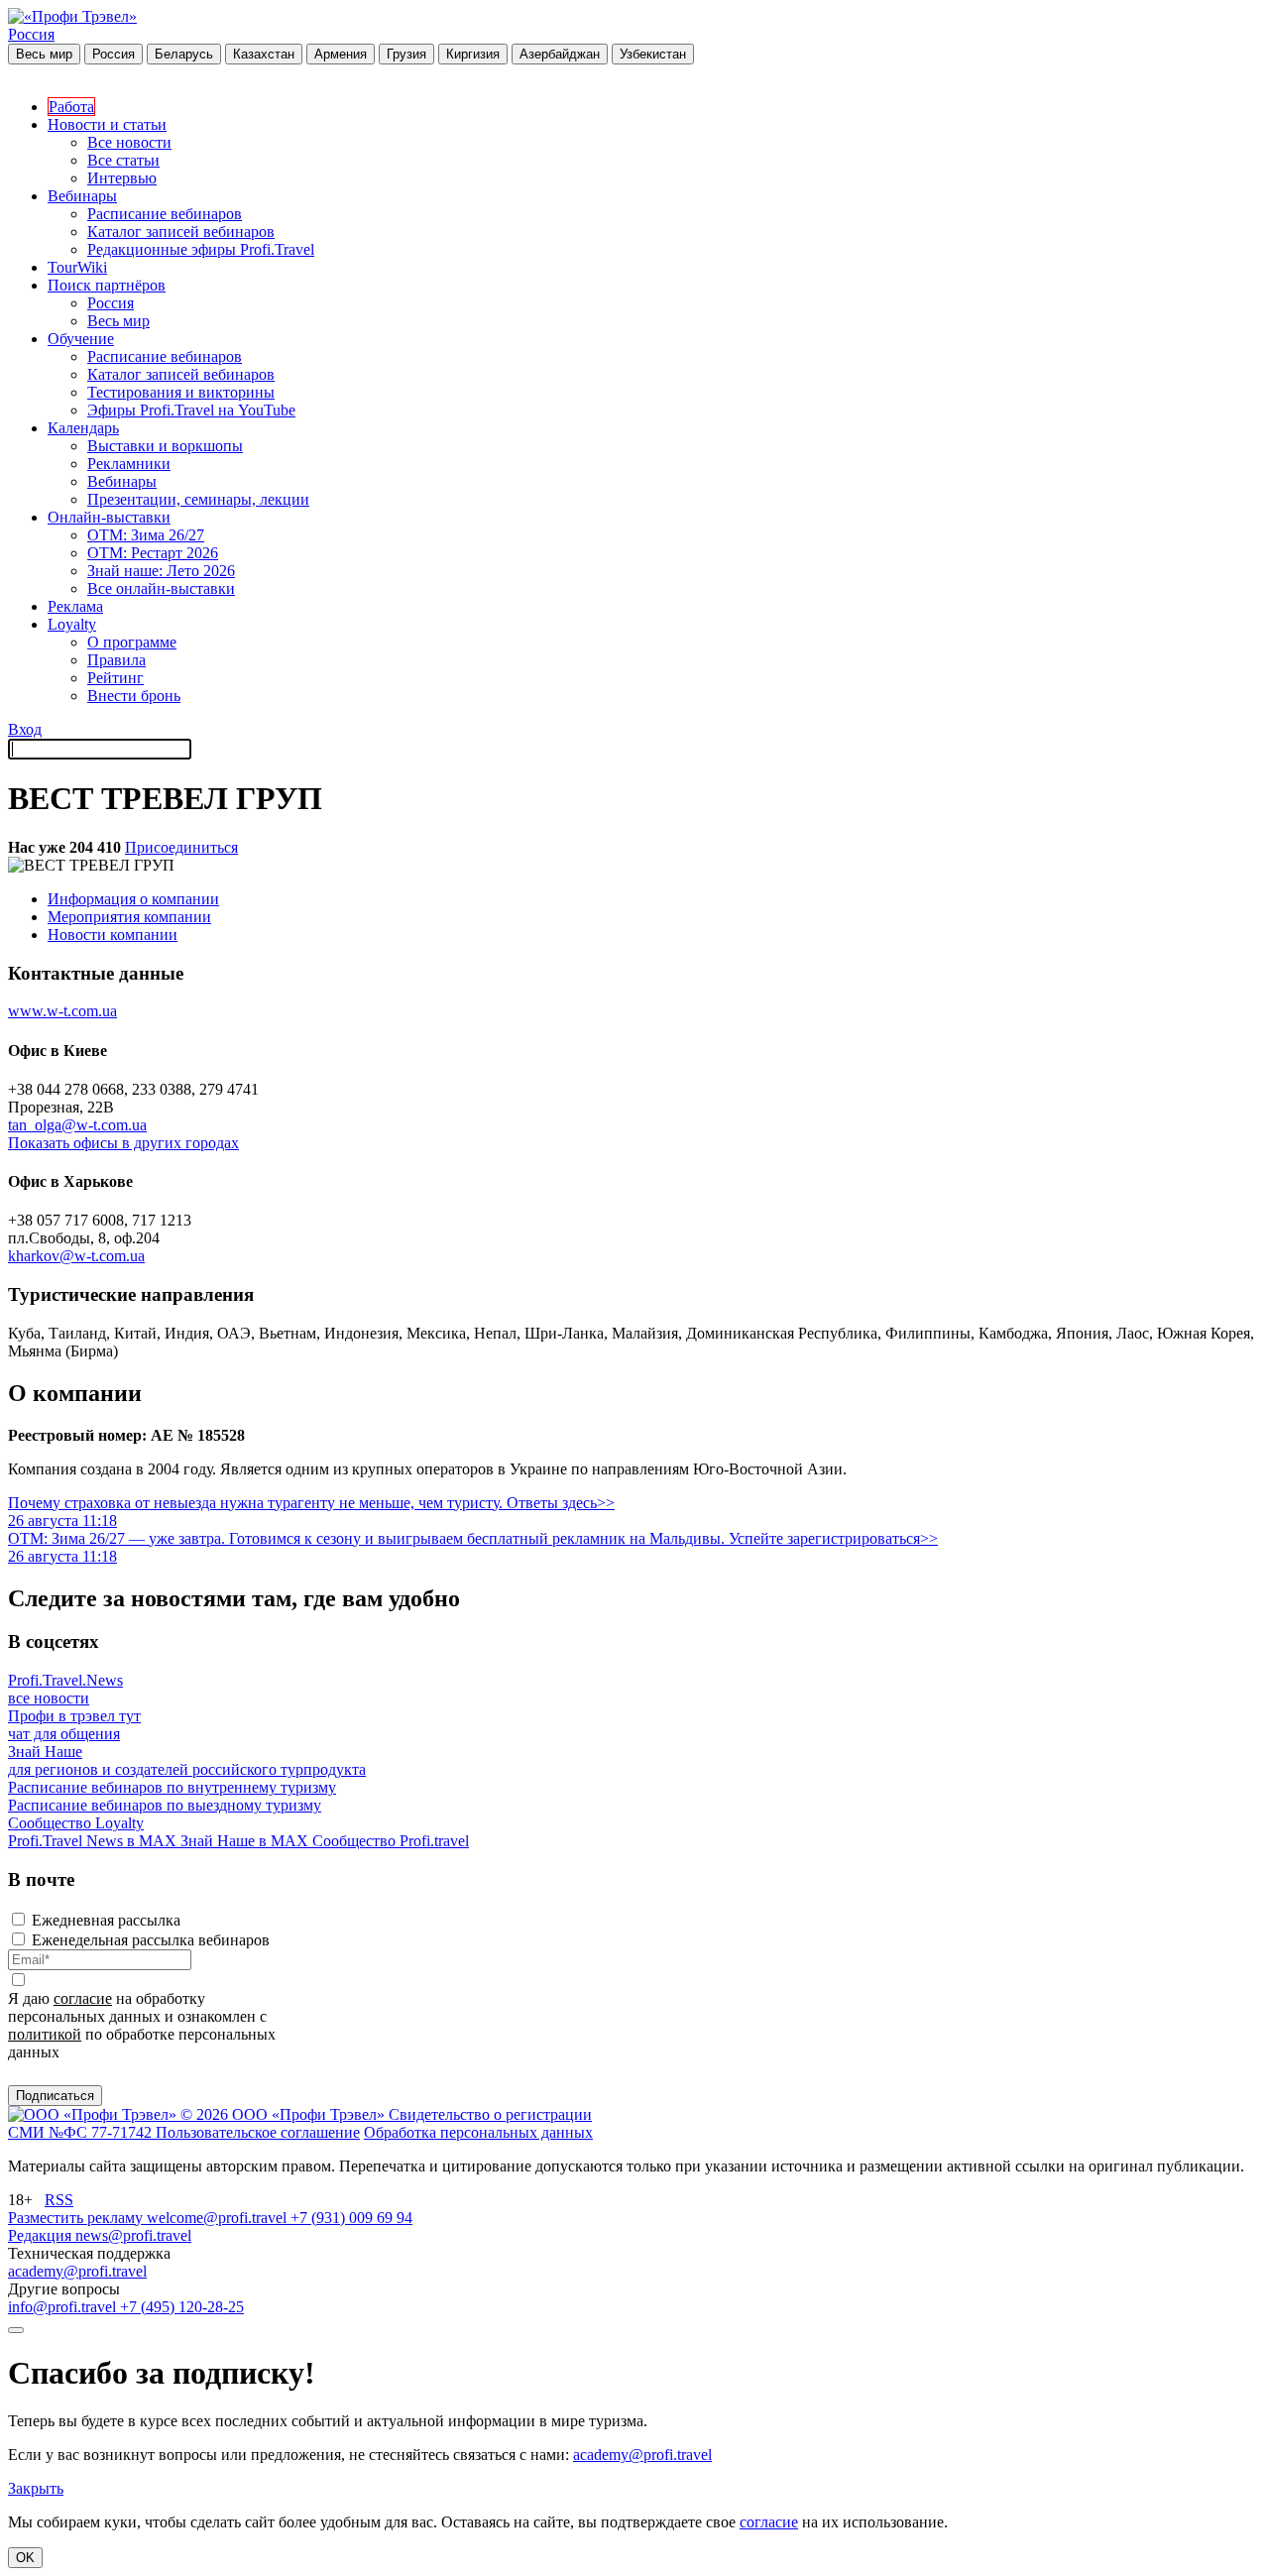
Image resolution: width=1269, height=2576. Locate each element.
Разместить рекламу (77, 2218)
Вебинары (82, 196)
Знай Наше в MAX (246, 1841)
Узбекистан (653, 54)
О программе (132, 642)
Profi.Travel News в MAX (94, 1841)
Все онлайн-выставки (161, 588)
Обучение (81, 339)
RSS (59, 2200)
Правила (116, 660)
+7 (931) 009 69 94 (351, 2218)
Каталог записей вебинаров (181, 232)
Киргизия (473, 54)
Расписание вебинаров (165, 214)
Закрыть (36, 2488)
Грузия (406, 54)
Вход (25, 729)
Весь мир (44, 54)
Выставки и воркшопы (165, 446)
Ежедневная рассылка (106, 1920)
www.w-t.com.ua (62, 1011)
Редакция (42, 2235)
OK (25, 2558)
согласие (83, 1998)
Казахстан (264, 54)
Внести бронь (134, 696)
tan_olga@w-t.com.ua (77, 1125)
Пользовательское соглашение (258, 2132)
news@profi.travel (133, 2235)
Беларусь (184, 54)
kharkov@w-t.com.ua (76, 1256)
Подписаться (55, 2096)
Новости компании (113, 935)
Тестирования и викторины (181, 392)
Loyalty (72, 624)
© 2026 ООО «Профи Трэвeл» (285, 2114)
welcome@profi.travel (219, 2218)
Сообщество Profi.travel (391, 1841)
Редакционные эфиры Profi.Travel (201, 249)
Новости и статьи (107, 124)
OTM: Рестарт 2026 (153, 553)
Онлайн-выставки (109, 517)
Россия (31, 34)
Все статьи (123, 160)
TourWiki (77, 267)
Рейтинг (115, 678)
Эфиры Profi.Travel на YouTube (191, 410)
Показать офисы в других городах (123, 1143)
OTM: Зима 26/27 (146, 535)
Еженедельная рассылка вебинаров (151, 1940)
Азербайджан (560, 54)
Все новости (129, 142)
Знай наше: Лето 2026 (161, 571)
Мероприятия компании (129, 917)
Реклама (75, 606)
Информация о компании (133, 899)
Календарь (83, 428)
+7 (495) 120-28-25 (182, 2307)
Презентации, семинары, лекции (198, 499)
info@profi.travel (64, 2307)
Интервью (122, 178)
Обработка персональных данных (478, 2132)
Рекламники (129, 464)
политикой (45, 2034)
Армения (341, 54)
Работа (71, 107)
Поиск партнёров (107, 285)
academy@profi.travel (77, 2271)
